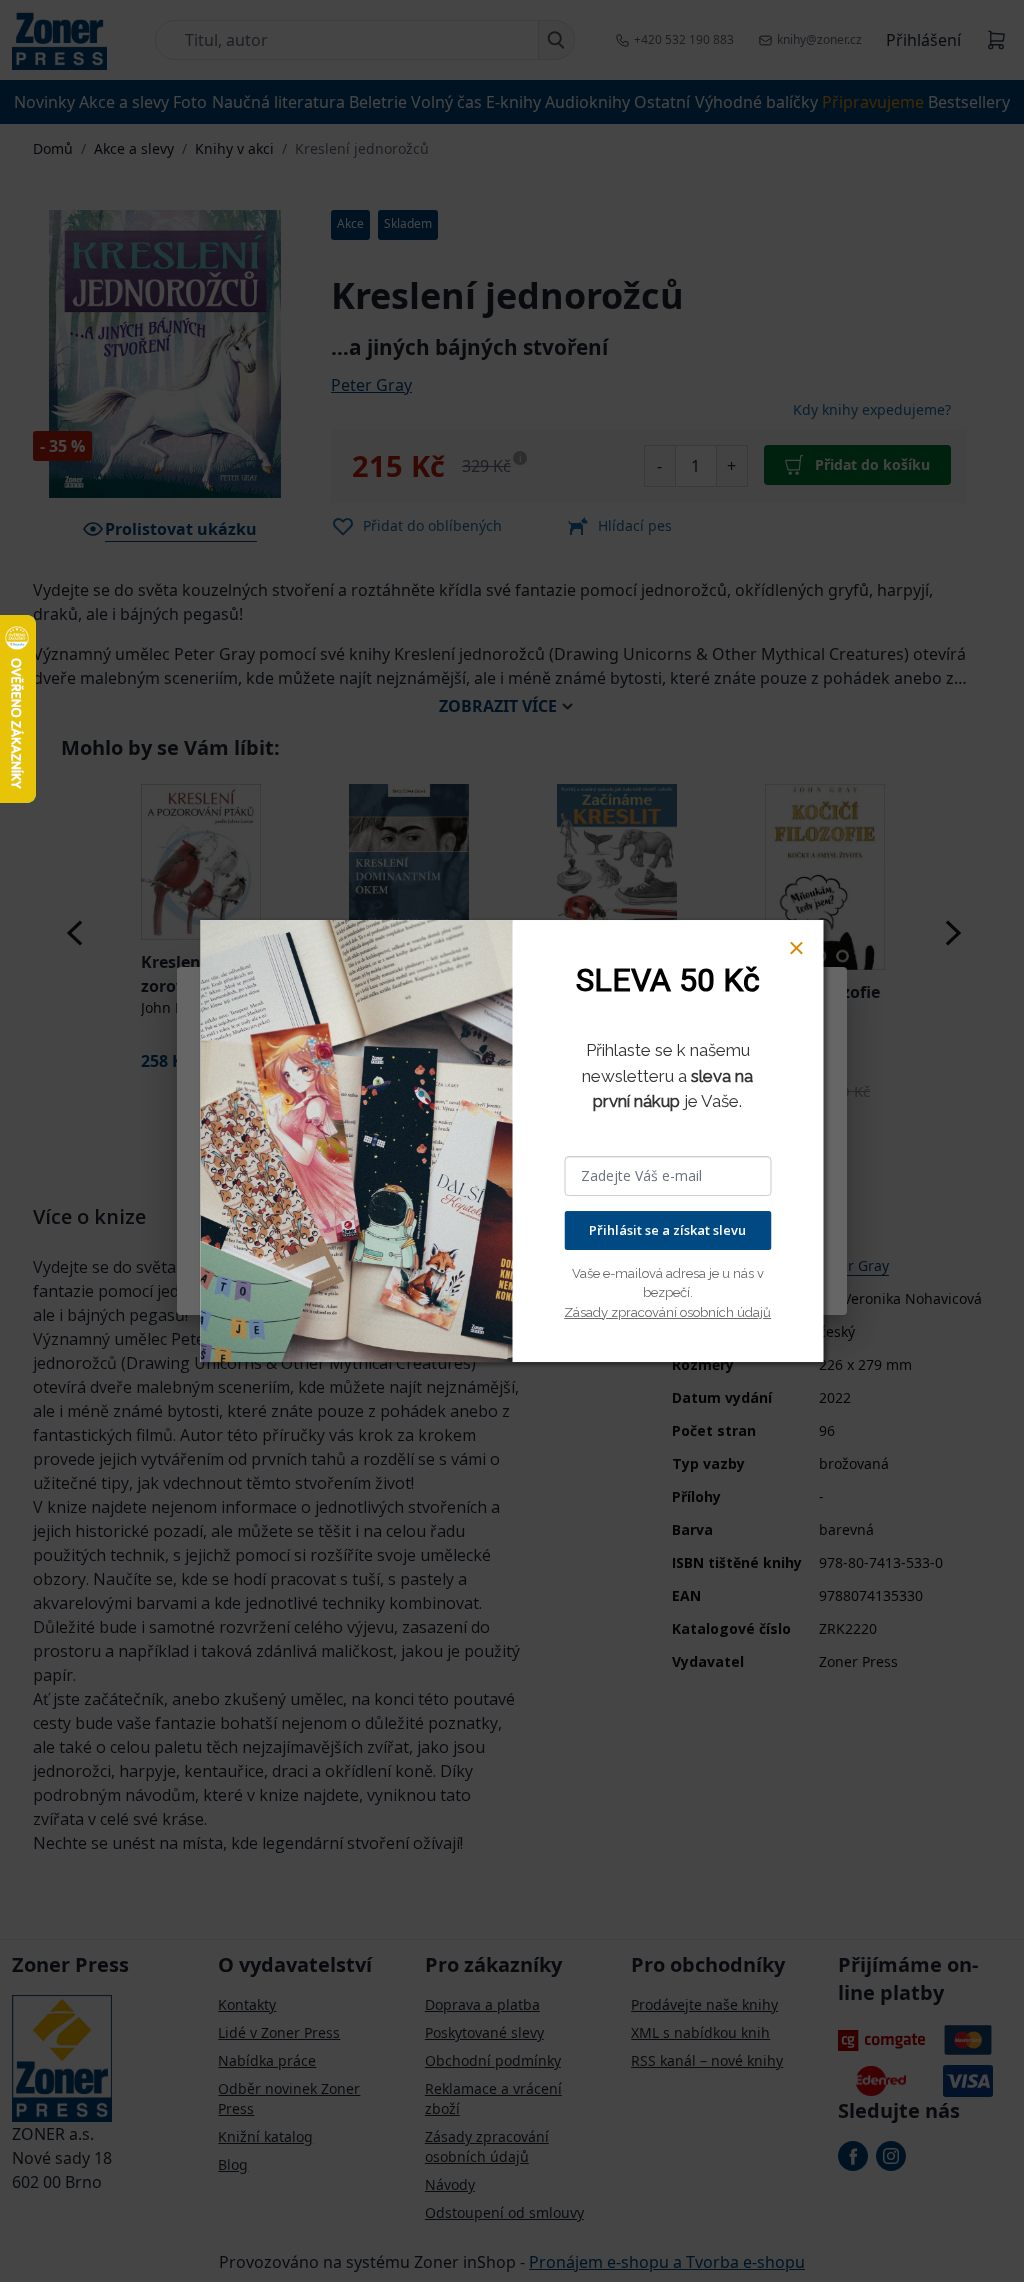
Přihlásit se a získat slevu (667, 1230)
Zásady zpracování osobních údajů (667, 1312)
